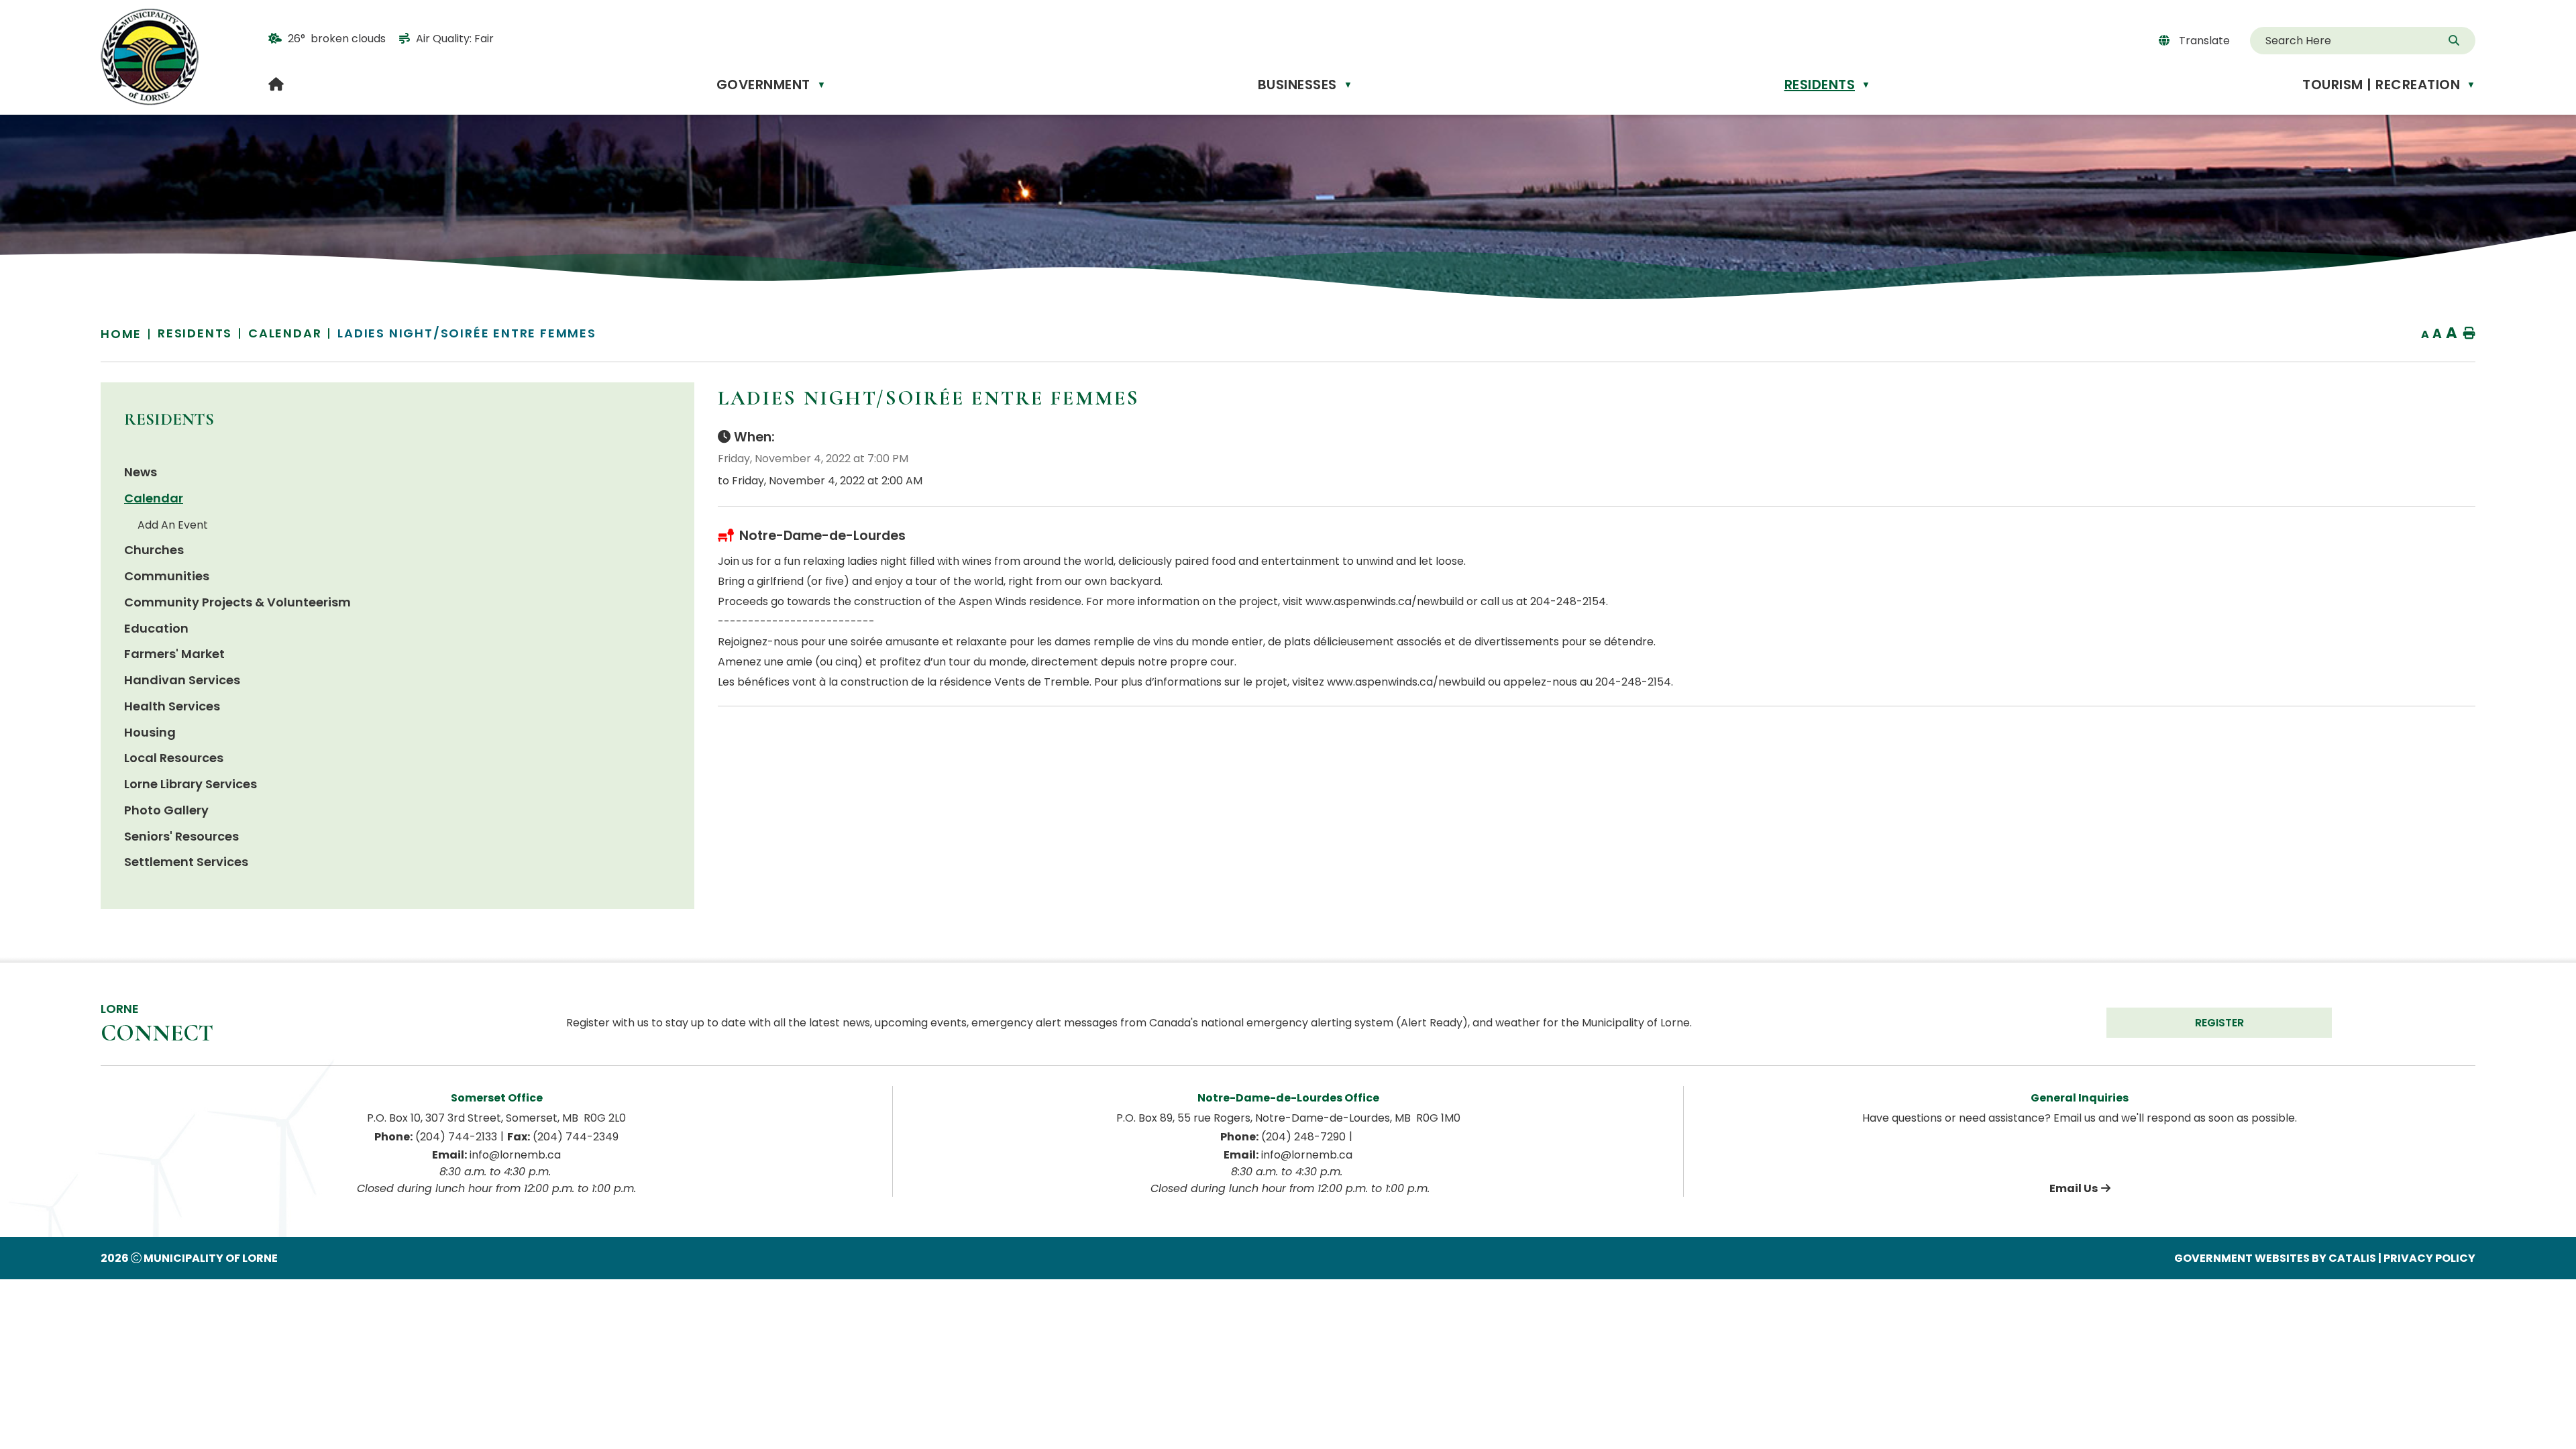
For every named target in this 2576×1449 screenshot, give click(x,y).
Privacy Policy (2429, 1258)
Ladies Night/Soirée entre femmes (467, 333)
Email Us (2074, 1188)
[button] (2455, 41)
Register (2219, 1023)
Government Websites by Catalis (2275, 1258)
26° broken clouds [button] (337, 39)
